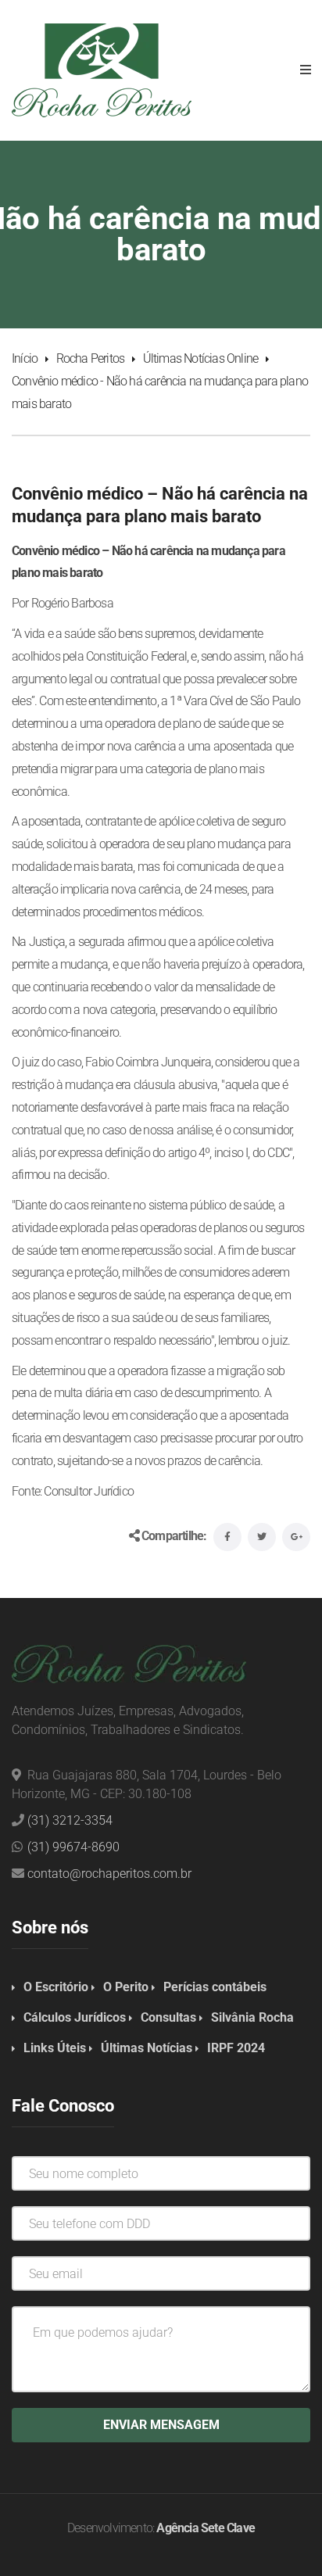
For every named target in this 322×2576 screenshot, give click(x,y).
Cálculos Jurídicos (75, 2017)
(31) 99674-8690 (73, 1847)
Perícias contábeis (215, 1987)
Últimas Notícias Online (201, 358)
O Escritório (56, 1987)
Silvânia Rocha (252, 2017)
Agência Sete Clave (206, 2528)
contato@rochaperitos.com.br (109, 1874)
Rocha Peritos (91, 358)
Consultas (168, 2017)
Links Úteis (55, 2048)
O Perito (126, 1987)
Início (25, 358)
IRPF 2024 (236, 2048)
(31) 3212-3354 (70, 1820)
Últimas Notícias (147, 2048)
